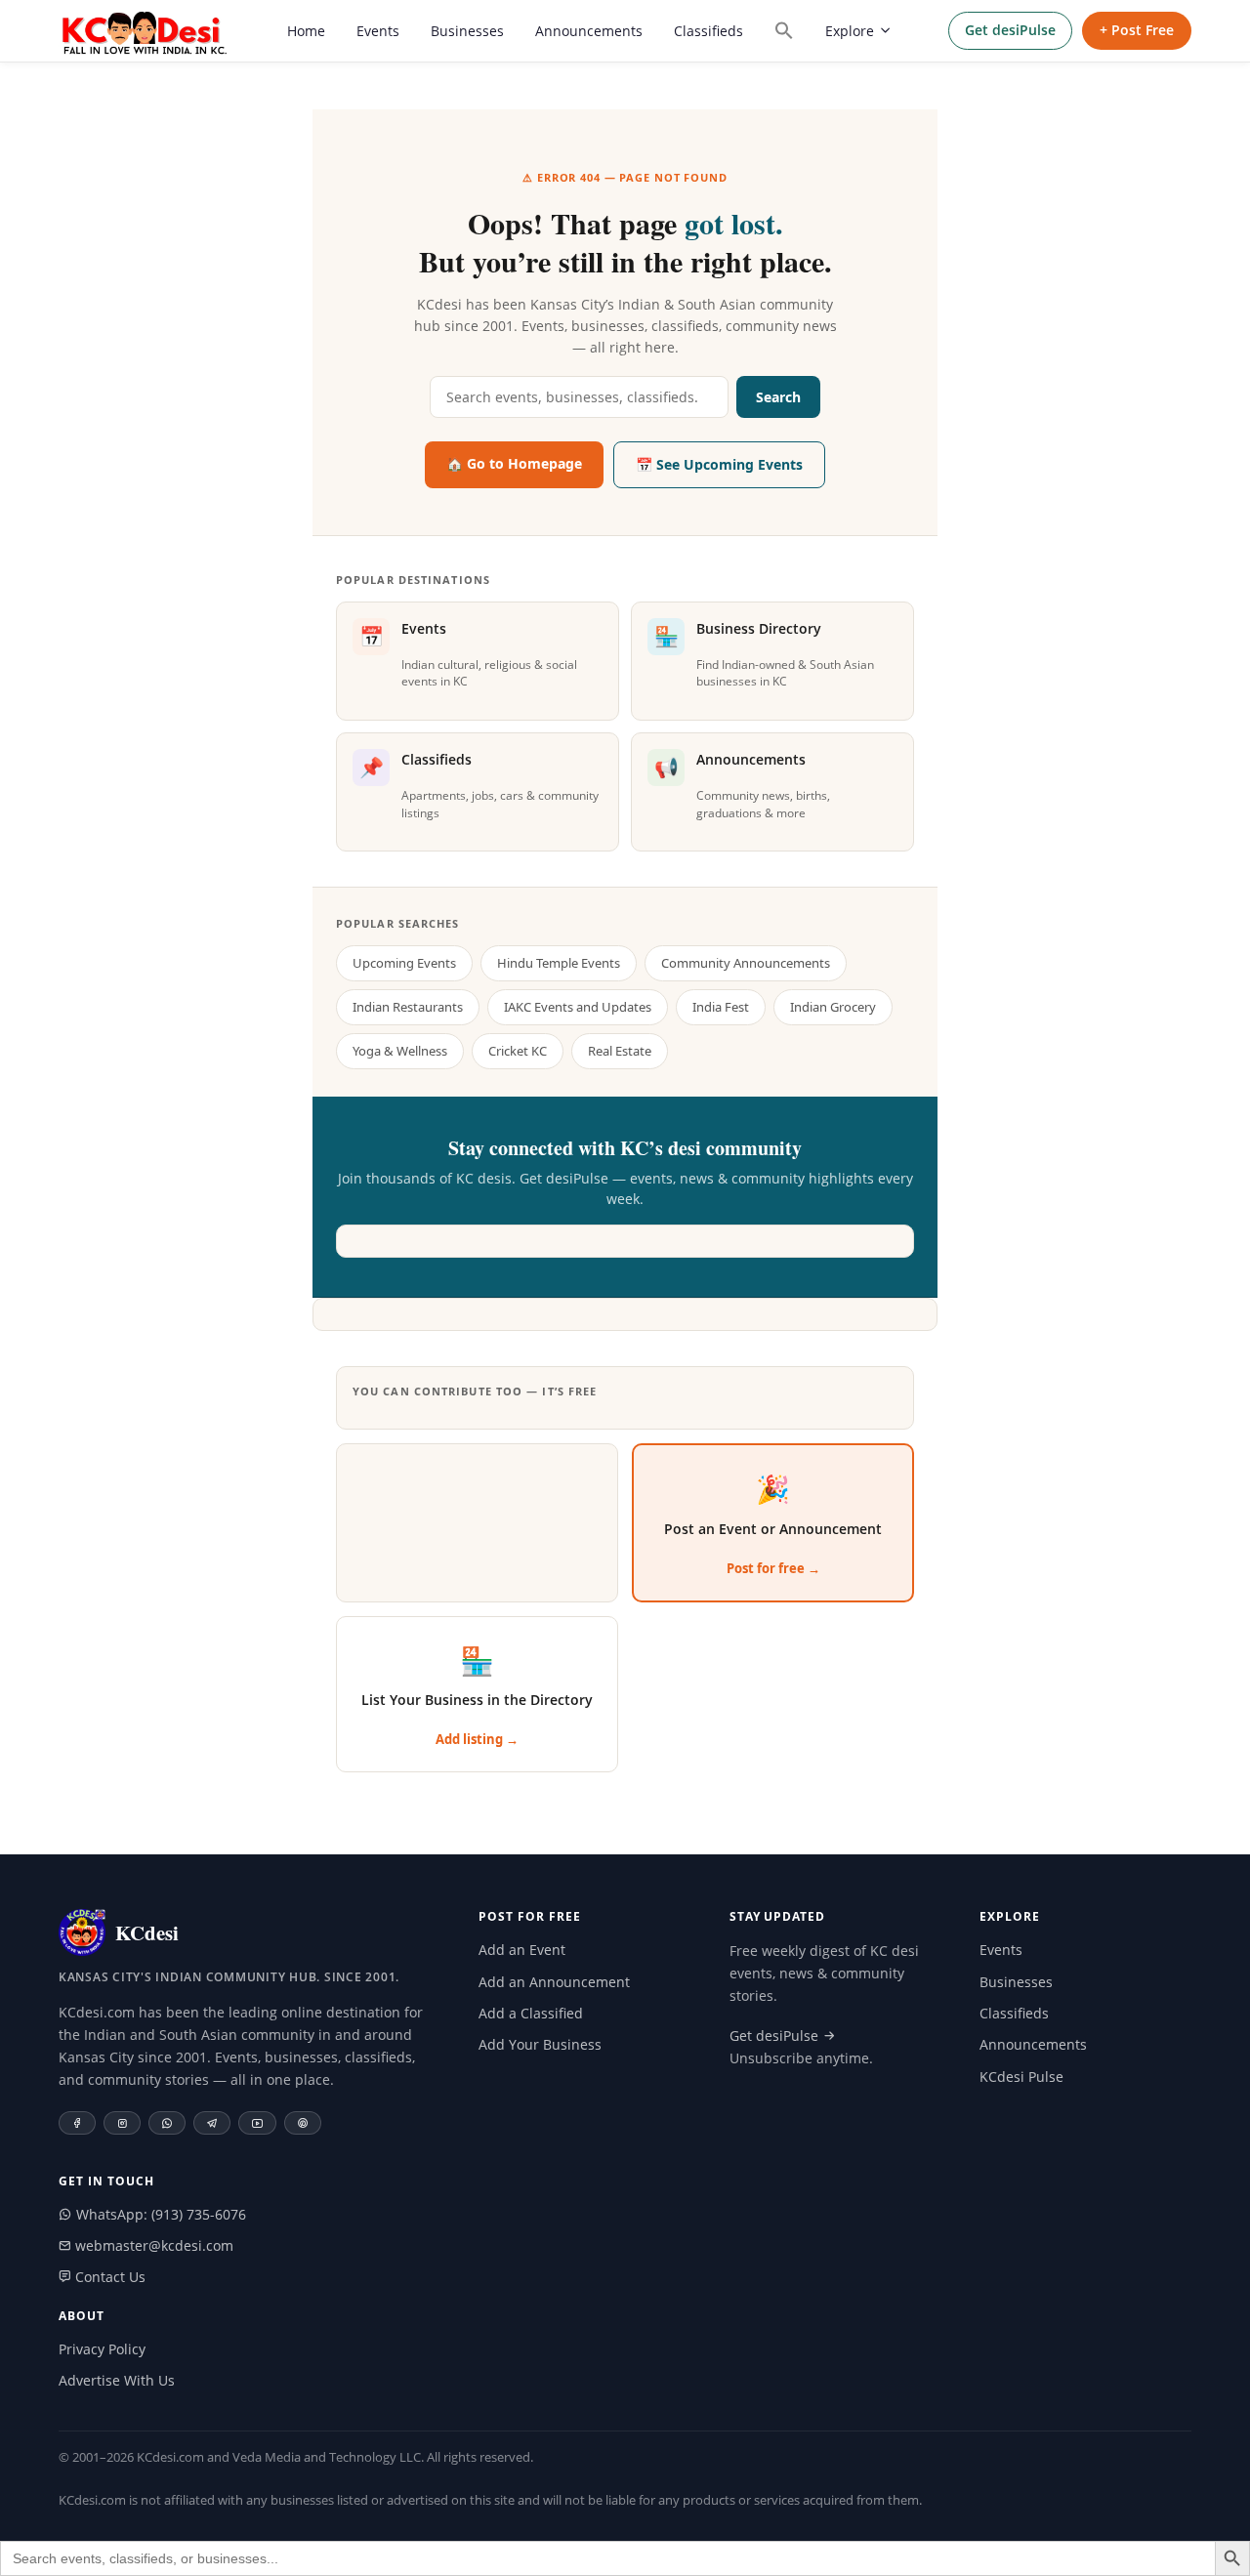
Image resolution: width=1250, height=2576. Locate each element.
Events (378, 31)
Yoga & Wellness (400, 1051)
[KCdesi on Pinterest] (303, 2123)
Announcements (589, 31)
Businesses (467, 31)
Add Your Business (540, 2044)
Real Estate (620, 1051)
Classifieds (708, 31)
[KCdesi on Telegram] (212, 2123)
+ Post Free (1137, 30)
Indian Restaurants (408, 1007)
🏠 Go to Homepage (514, 463)
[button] (784, 30)
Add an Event (522, 1950)
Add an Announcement (554, 1982)
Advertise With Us (117, 2380)
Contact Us (108, 2277)
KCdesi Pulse (1021, 2077)
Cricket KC (518, 1051)
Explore (850, 31)
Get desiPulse (1010, 30)
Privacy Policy (102, 2349)
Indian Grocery (833, 1007)
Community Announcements (746, 963)
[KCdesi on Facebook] (77, 2123)
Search (778, 397)
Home (306, 31)
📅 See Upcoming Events (719, 464)
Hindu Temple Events (559, 963)
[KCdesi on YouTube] (257, 2123)
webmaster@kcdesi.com (152, 2245)
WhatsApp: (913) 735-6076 (159, 2214)
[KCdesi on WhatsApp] (167, 2123)
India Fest (721, 1007)
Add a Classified (531, 2013)
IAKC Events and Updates (578, 1007)
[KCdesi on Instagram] (122, 2123)
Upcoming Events (404, 963)
